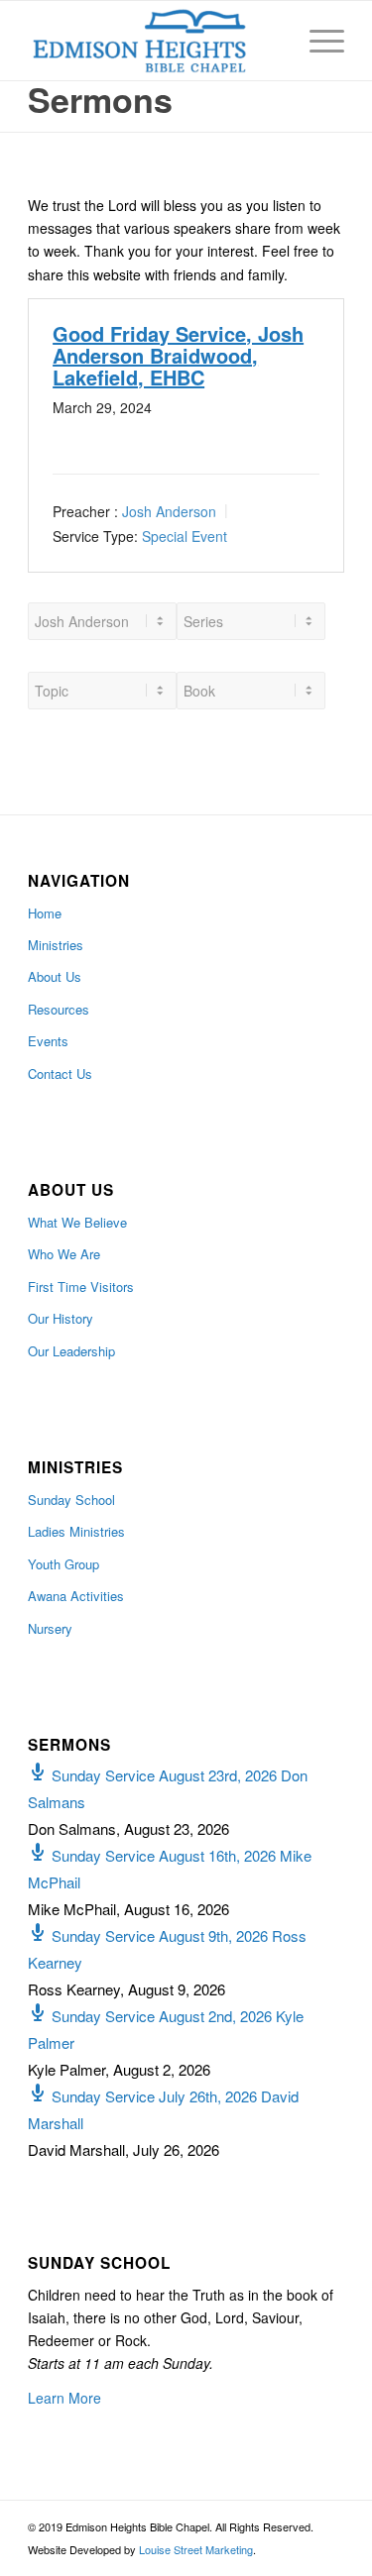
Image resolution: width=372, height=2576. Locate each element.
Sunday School (71, 1500)
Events (48, 1041)
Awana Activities (76, 1596)
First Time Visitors (81, 1287)
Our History (61, 1318)
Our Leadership (71, 1351)
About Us (55, 976)
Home (45, 913)
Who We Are (64, 1254)
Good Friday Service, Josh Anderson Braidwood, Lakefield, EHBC (178, 355)
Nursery (50, 1628)
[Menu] (317, 41)
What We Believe (77, 1222)
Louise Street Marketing (196, 2549)
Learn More (64, 2398)
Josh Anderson (169, 511)
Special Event (185, 535)
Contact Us (60, 1073)
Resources (59, 1009)
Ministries (56, 945)
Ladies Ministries (76, 1531)
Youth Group (63, 1564)
